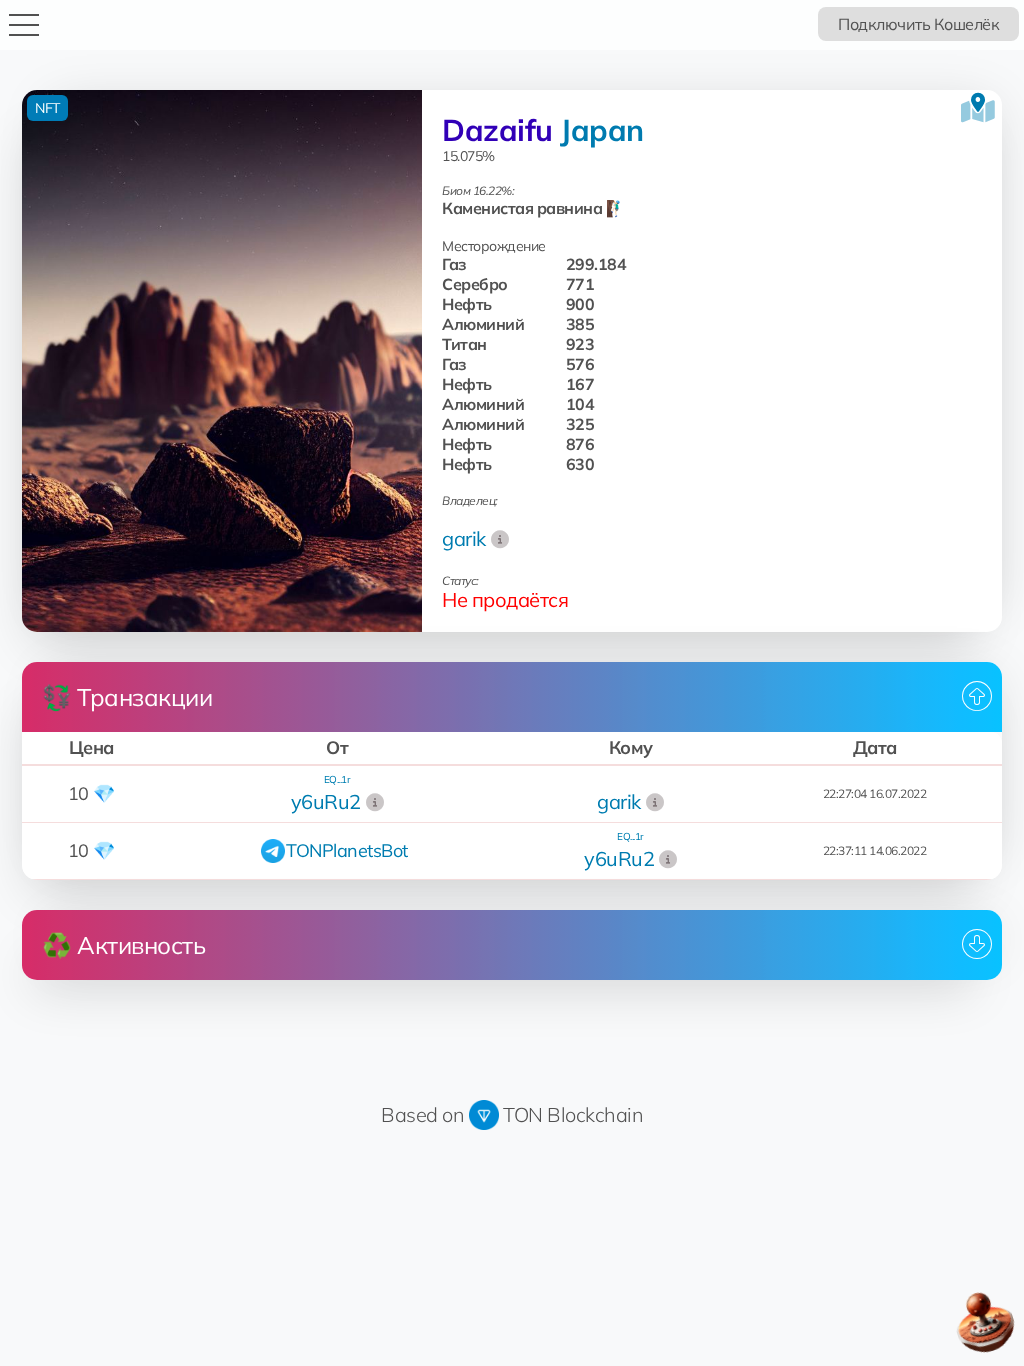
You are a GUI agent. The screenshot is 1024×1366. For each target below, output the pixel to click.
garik (464, 538)
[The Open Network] (484, 1114)
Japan (602, 130)
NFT (47, 108)
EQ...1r (337, 779)
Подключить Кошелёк (918, 24)
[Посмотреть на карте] (978, 108)
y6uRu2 (326, 801)
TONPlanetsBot (347, 850)
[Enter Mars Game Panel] (984, 1323)
